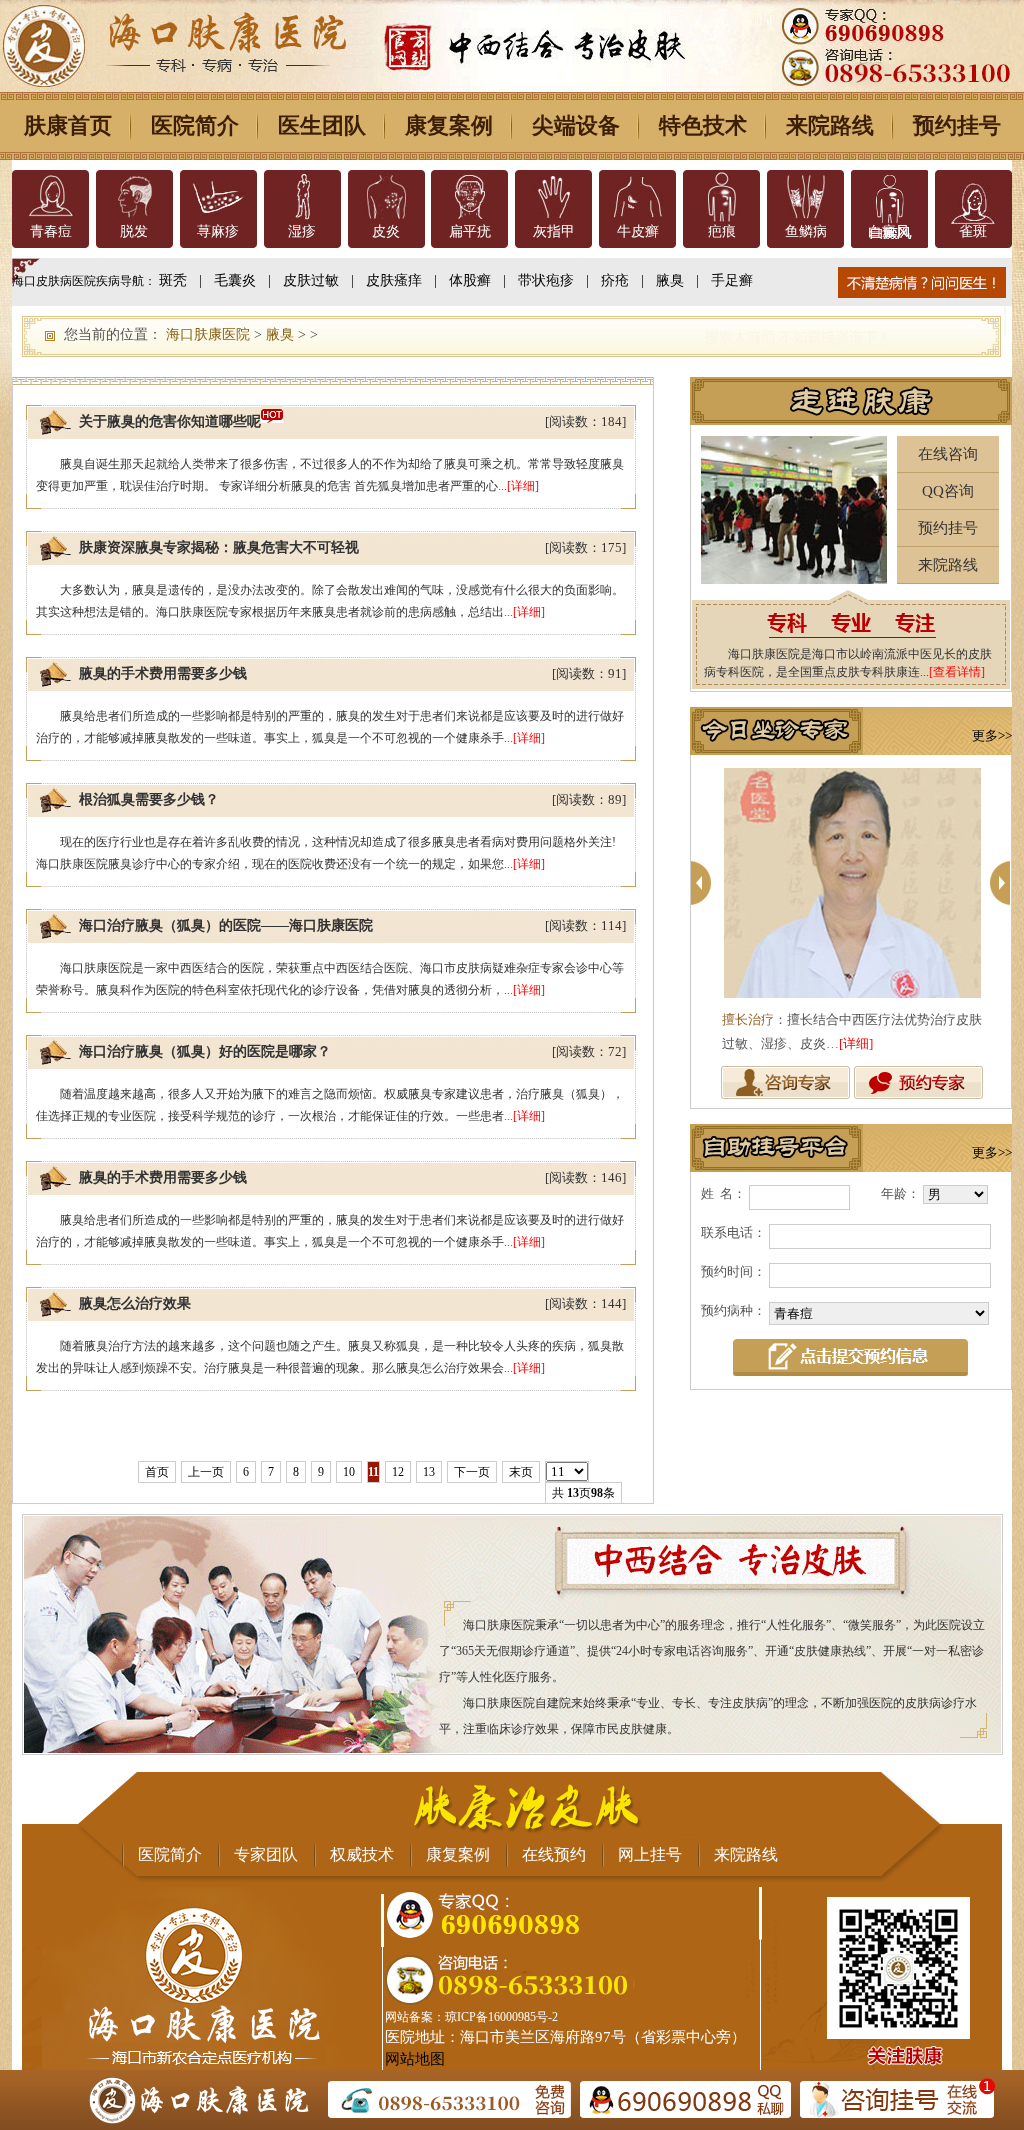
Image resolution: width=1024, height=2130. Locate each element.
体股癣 (470, 280)
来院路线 (830, 125)
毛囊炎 (235, 280)
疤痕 (722, 231)
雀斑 (973, 231)
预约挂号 (957, 125)
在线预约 (554, 1854)
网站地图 (415, 2059)
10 (349, 1472)
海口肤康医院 (208, 334)
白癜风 (889, 231)
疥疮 (615, 280)
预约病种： (733, 1310)
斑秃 (173, 280)
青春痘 (51, 231)
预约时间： (733, 1271)
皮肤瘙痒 (394, 280)
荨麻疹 (218, 231)
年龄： (900, 1193)
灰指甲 (554, 231)
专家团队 (266, 1854)
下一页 (472, 1472)
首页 (157, 1472)
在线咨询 (948, 454)
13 (429, 1472)
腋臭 (670, 280)
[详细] (523, 486)
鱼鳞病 (806, 231)
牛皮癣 (638, 231)
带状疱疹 (546, 280)
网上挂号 (650, 1854)
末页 (521, 1472)
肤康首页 (68, 125)
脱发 (134, 231)
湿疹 (302, 231)
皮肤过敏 (311, 280)
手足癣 (732, 280)
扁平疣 (470, 231)
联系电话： (733, 1232)
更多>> (992, 735)
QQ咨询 (948, 491)
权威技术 (362, 1854)
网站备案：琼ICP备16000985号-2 (471, 2017)
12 (398, 1472)
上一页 (206, 1472)
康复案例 (449, 125)
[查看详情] (957, 672)
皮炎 (386, 231)
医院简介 (195, 125)
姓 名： (723, 1193)
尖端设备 (576, 125)
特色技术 (703, 125)
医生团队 (322, 125)
